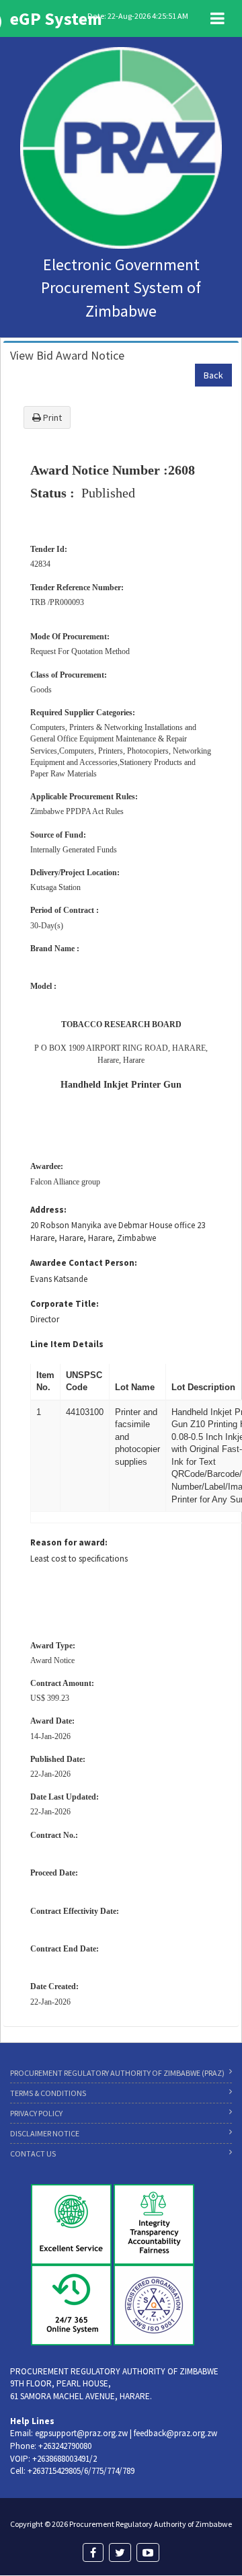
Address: (48, 1210)
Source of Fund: (58, 835)
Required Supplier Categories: (83, 713)
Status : (52, 493)
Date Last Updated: (65, 1797)
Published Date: (58, 1759)
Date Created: (54, 1986)
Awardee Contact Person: (84, 1263)
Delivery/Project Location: (75, 873)
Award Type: (53, 1646)
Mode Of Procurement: (70, 637)
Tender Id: (49, 549)
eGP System (56, 18)
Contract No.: (54, 1835)
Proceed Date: (54, 1873)
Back (213, 375)
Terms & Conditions (48, 2093)
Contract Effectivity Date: (75, 1911)
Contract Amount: (62, 1683)
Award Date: (52, 1721)
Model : (43, 986)
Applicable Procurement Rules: (84, 797)
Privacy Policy (36, 2113)
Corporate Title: (65, 1304)
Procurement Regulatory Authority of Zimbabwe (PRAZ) (117, 2073)
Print (51, 417)
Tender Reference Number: (77, 588)
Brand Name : (55, 949)
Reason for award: (69, 1542)
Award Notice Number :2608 (113, 470)
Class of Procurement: (69, 675)
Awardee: (47, 1166)
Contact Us (33, 2154)
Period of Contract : (65, 910)
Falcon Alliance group (65, 1182)
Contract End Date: (65, 1949)
